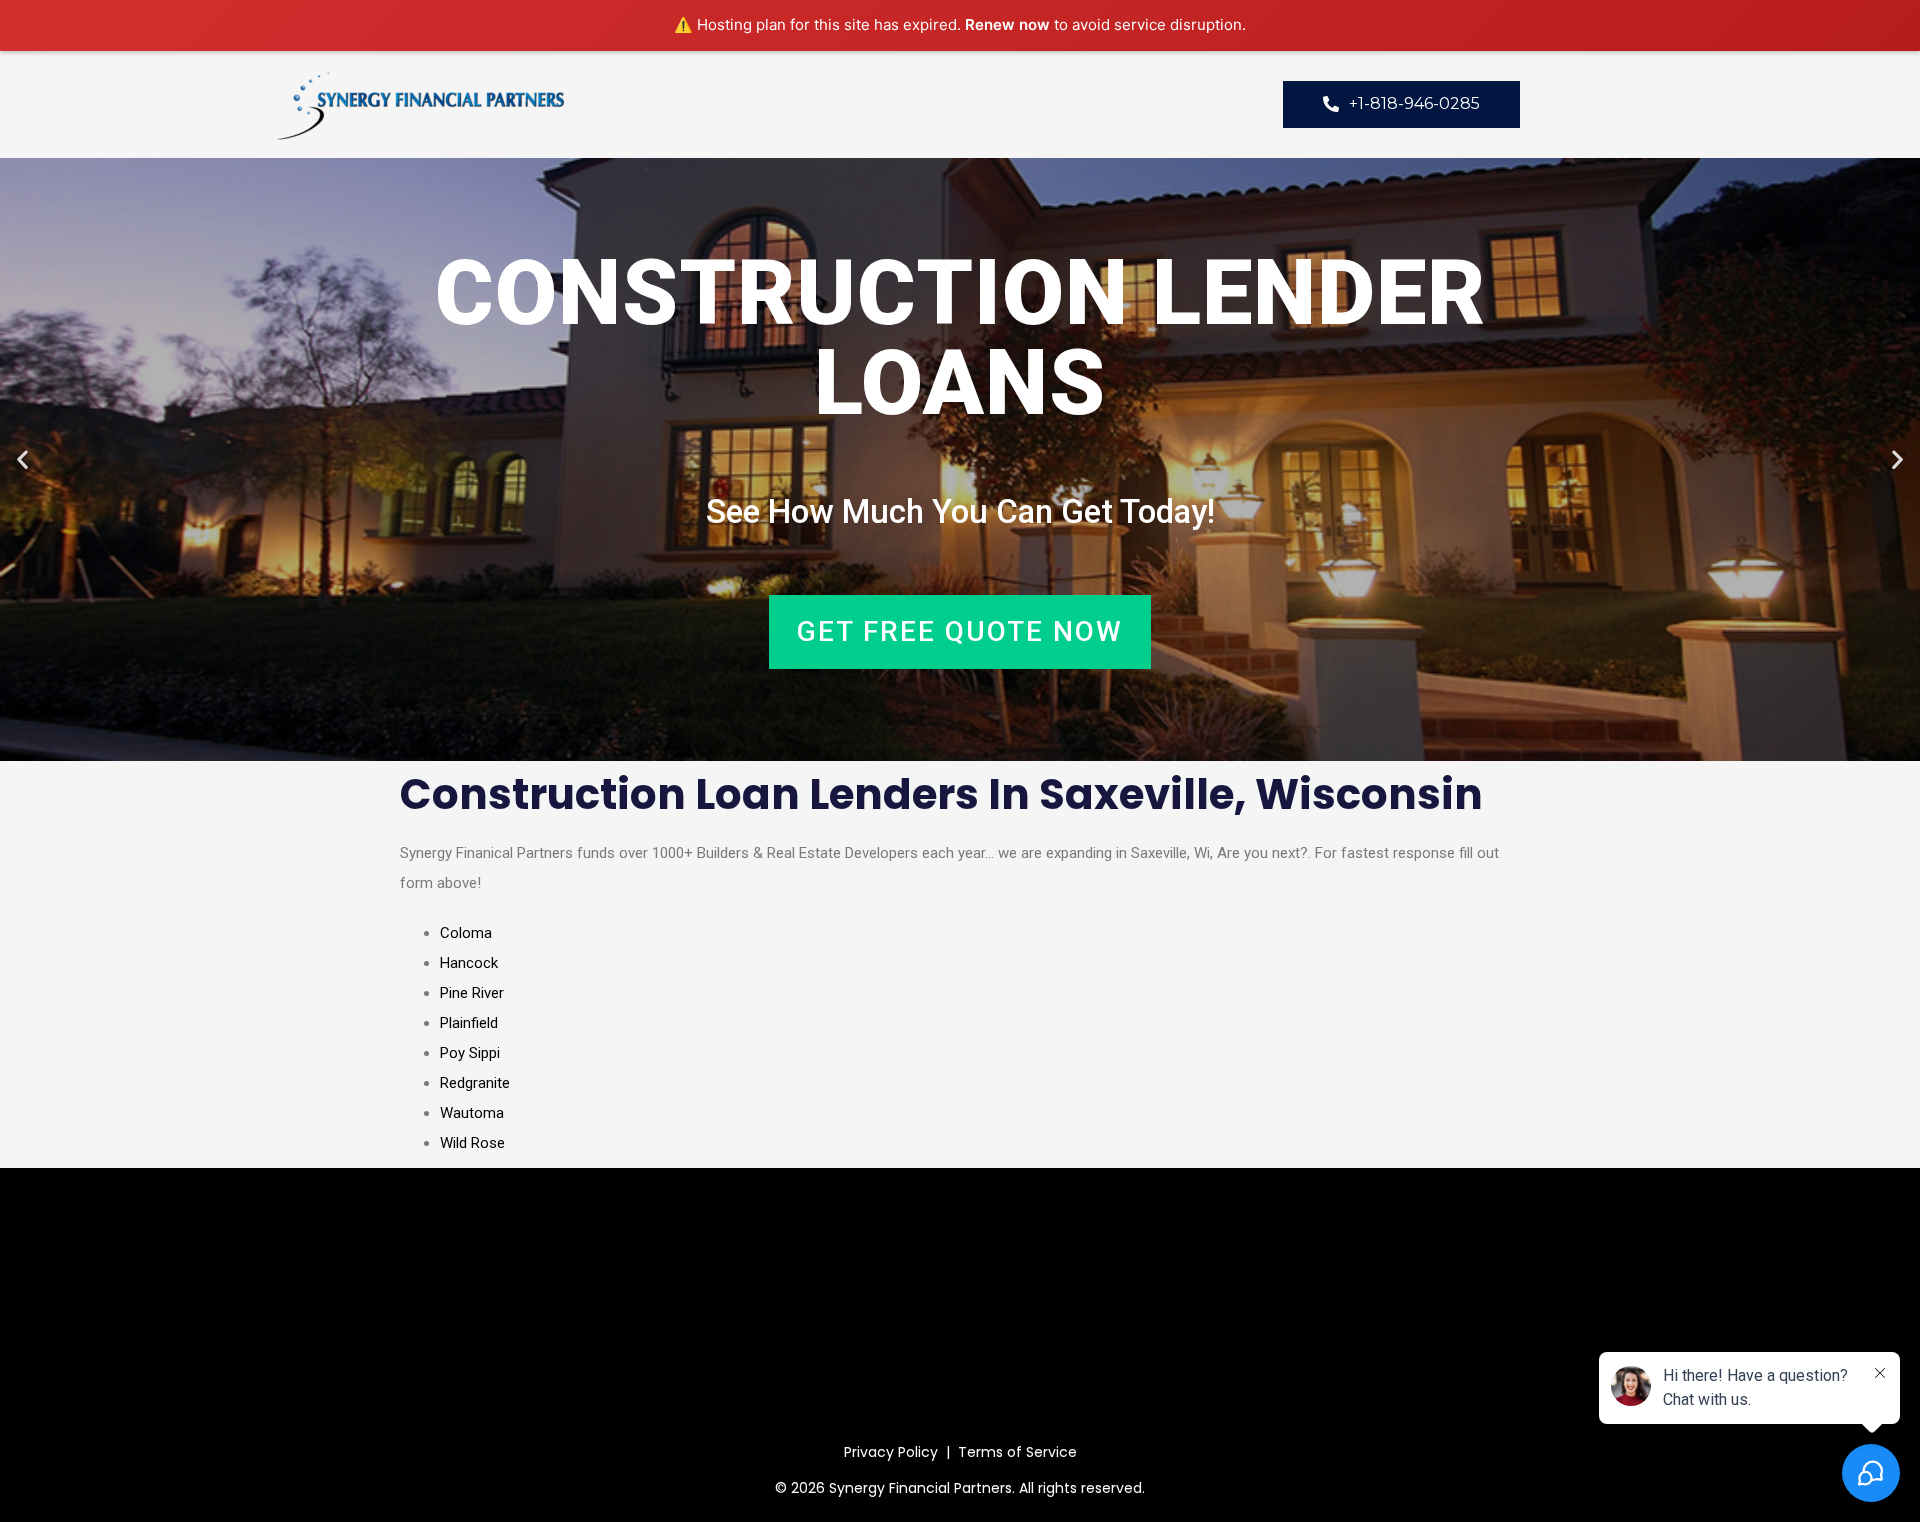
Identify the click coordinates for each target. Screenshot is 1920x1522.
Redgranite (475, 1083)
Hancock (469, 963)
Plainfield (469, 1023)
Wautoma (472, 1113)
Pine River (472, 993)
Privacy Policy (891, 1452)
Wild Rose (472, 1143)
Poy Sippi (470, 1053)
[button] (22, 459)
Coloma (466, 933)
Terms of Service (1017, 1452)
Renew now (1007, 24)
